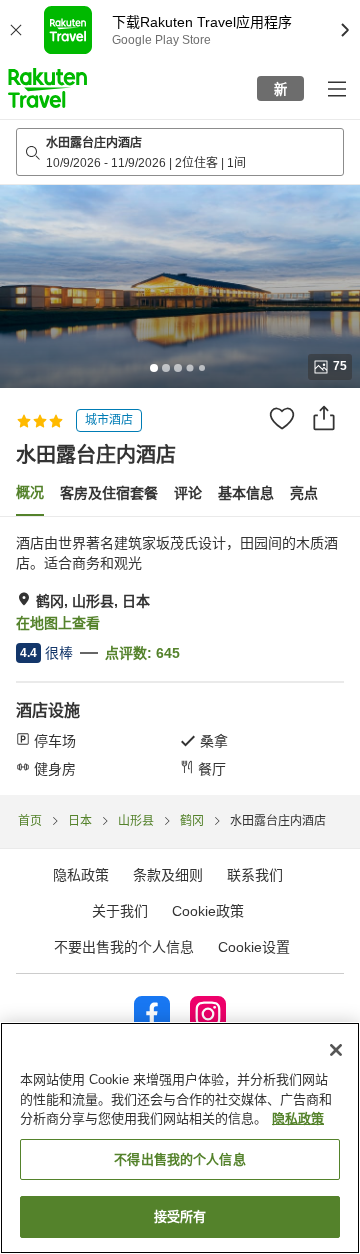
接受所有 (180, 1216)
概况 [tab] (30, 492)
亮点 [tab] (304, 493)
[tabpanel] (180, 656)
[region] (180, 1138)
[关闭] (336, 1050)
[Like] (282, 418)
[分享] (324, 418)
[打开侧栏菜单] (336, 88)
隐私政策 (298, 1118)
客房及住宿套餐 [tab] (109, 493)
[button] (47, 88)
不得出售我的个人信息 (179, 1159)
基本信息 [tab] (246, 493)
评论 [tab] (188, 493)
